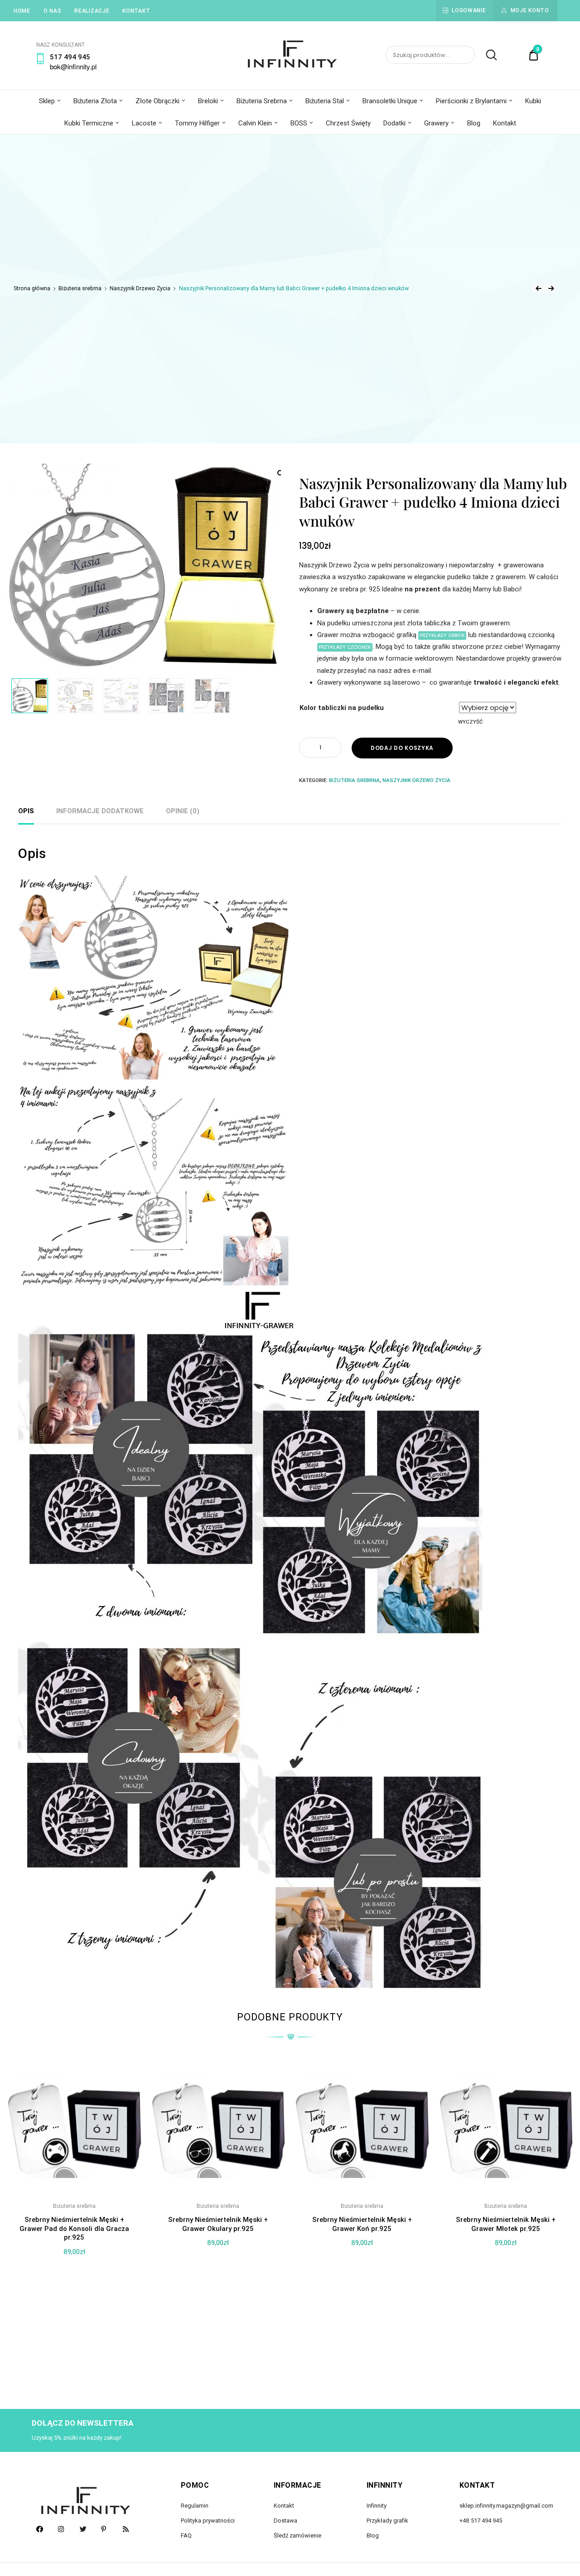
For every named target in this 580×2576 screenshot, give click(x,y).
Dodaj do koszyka (402, 748)
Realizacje (92, 11)
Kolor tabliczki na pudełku (342, 708)
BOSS (299, 123)
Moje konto (530, 10)
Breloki (208, 101)
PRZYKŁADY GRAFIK (442, 636)
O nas (53, 11)
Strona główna (32, 288)
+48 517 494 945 (481, 2521)
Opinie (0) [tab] (183, 811)
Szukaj (487, 55)
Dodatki (394, 123)
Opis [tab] (26, 811)
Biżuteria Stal (325, 101)
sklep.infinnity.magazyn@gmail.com (506, 2506)
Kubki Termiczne (89, 123)
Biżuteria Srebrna (262, 101)
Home (22, 11)
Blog (474, 123)
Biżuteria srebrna (80, 288)
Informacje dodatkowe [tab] (100, 811)
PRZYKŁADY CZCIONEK (345, 647)
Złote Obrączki (157, 101)
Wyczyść (470, 722)
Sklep (47, 101)
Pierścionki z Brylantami (471, 101)
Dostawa (285, 2521)
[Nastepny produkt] (551, 288)
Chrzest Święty (348, 123)
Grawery (436, 123)
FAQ (186, 2535)
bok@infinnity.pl (73, 66)
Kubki (533, 101)
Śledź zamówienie (297, 2535)
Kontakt (136, 11)
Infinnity (377, 2506)
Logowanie (469, 10)
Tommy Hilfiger (197, 123)
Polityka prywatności (208, 2521)
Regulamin (195, 2506)
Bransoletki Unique (390, 101)
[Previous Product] (538, 288)
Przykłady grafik (387, 2521)
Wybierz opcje (74, 2357)
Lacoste (144, 123)
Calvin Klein (255, 123)
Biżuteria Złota (95, 101)
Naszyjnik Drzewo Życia (140, 288)
